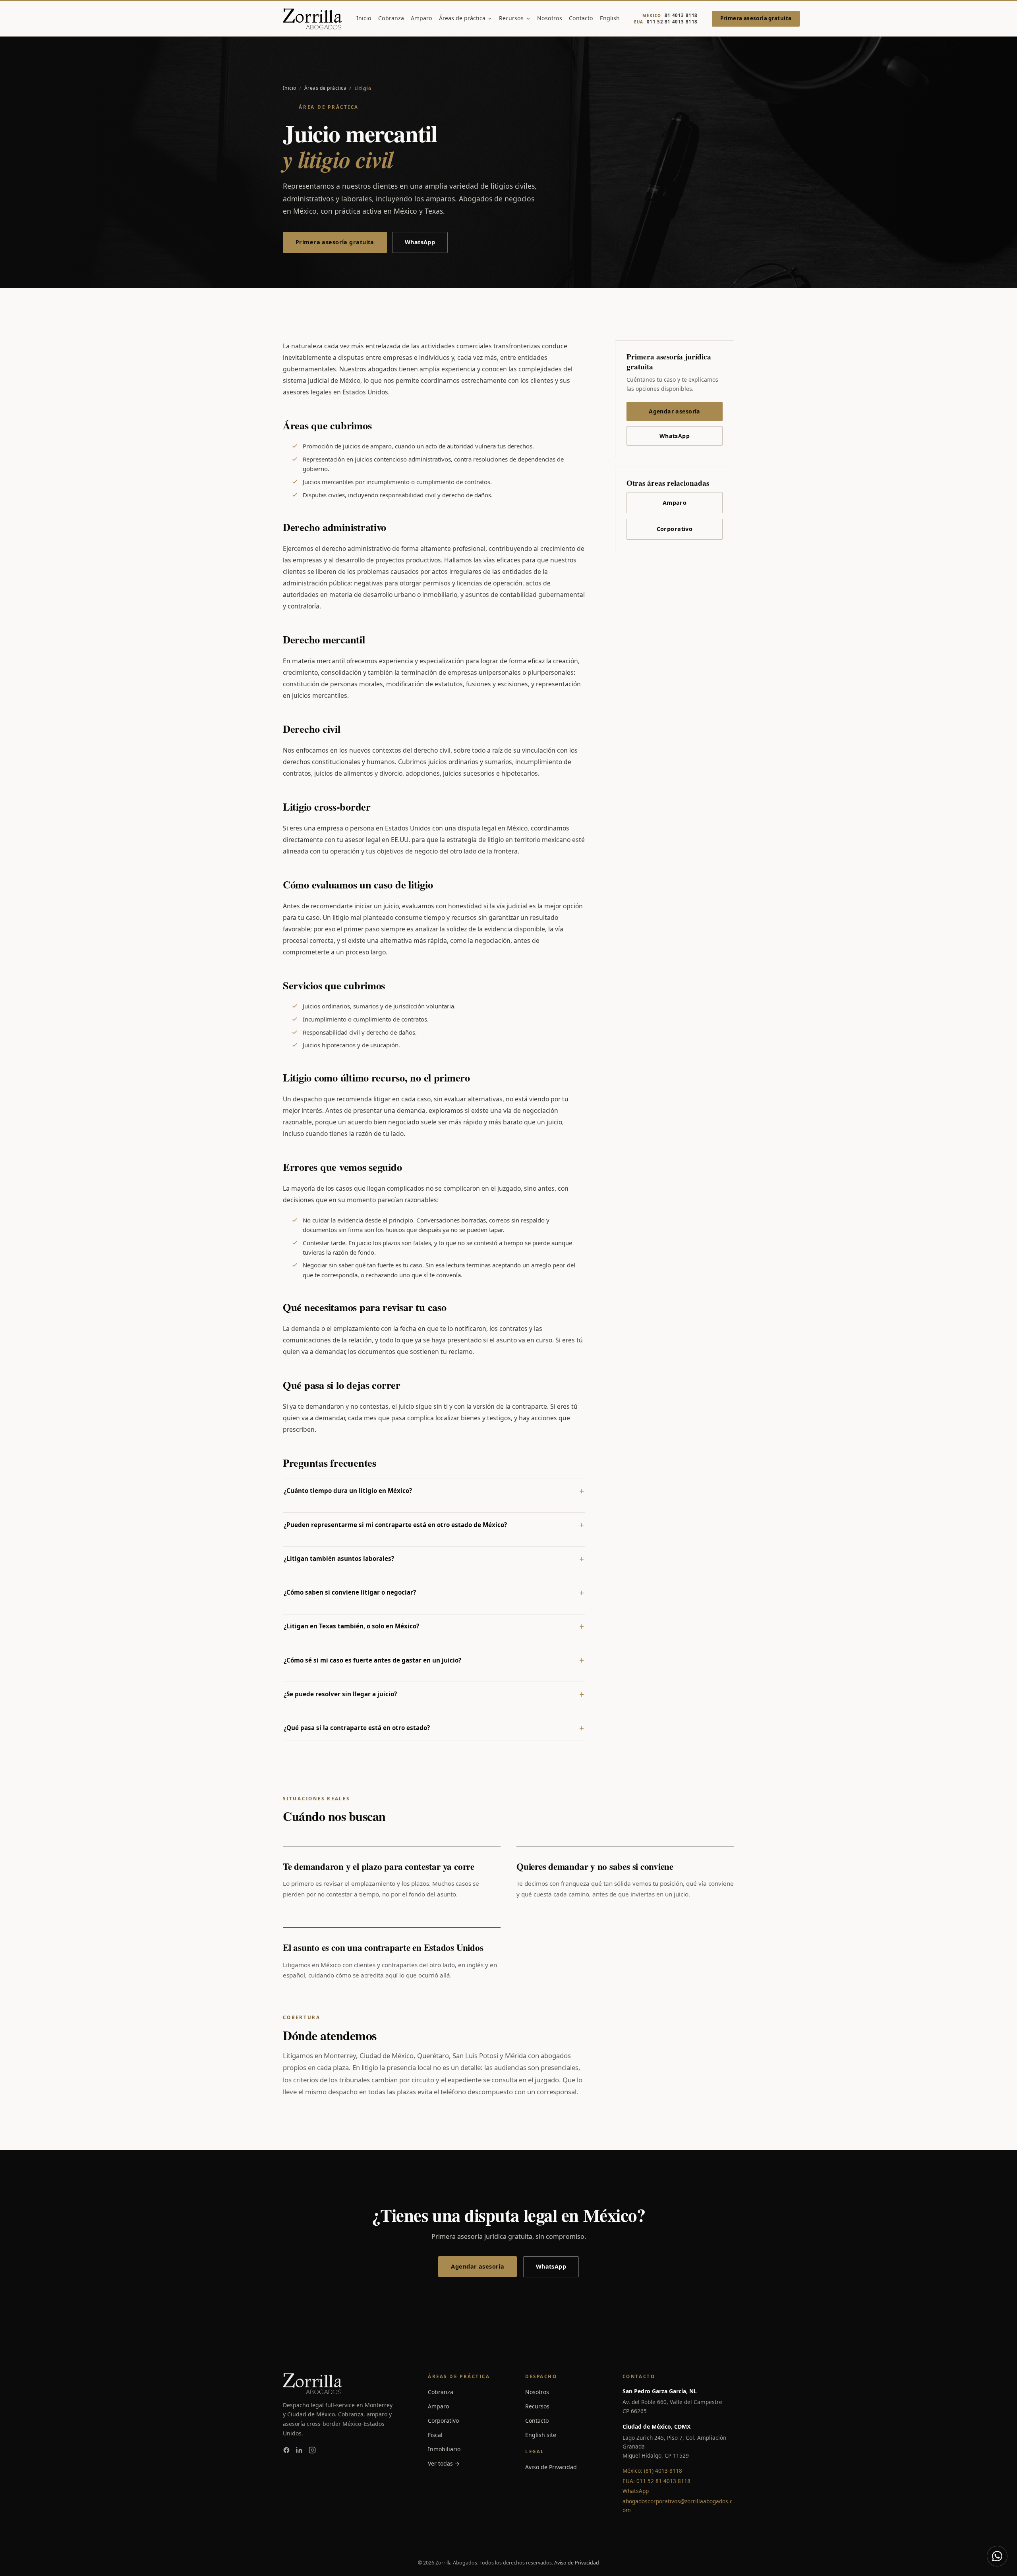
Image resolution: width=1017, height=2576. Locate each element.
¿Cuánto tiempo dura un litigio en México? (348, 1491)
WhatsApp (420, 242)
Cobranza (391, 18)
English (610, 18)
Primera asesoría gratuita (756, 18)
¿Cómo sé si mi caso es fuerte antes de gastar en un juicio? (372, 1660)
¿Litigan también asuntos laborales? (339, 1558)
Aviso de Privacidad (551, 2467)
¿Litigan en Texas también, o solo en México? (351, 1626)
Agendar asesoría (675, 411)
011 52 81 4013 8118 (666, 22)
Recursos (511, 18)
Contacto (581, 18)
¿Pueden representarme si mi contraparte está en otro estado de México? (395, 1525)
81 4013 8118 (670, 15)
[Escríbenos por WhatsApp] (997, 2556)
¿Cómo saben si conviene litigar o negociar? (350, 1592)
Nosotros (550, 18)
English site (541, 2435)
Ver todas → (444, 2463)
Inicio (364, 18)
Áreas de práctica (462, 18)
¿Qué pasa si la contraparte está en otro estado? (357, 1728)
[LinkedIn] (299, 2451)
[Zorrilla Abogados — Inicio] (312, 19)
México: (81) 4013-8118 (652, 2471)
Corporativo (675, 529)
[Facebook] (286, 2451)
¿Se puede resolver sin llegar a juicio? (340, 1694)
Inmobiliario (444, 2449)
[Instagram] (312, 2451)
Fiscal (435, 2435)
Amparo (421, 18)
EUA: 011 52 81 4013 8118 (656, 2481)
